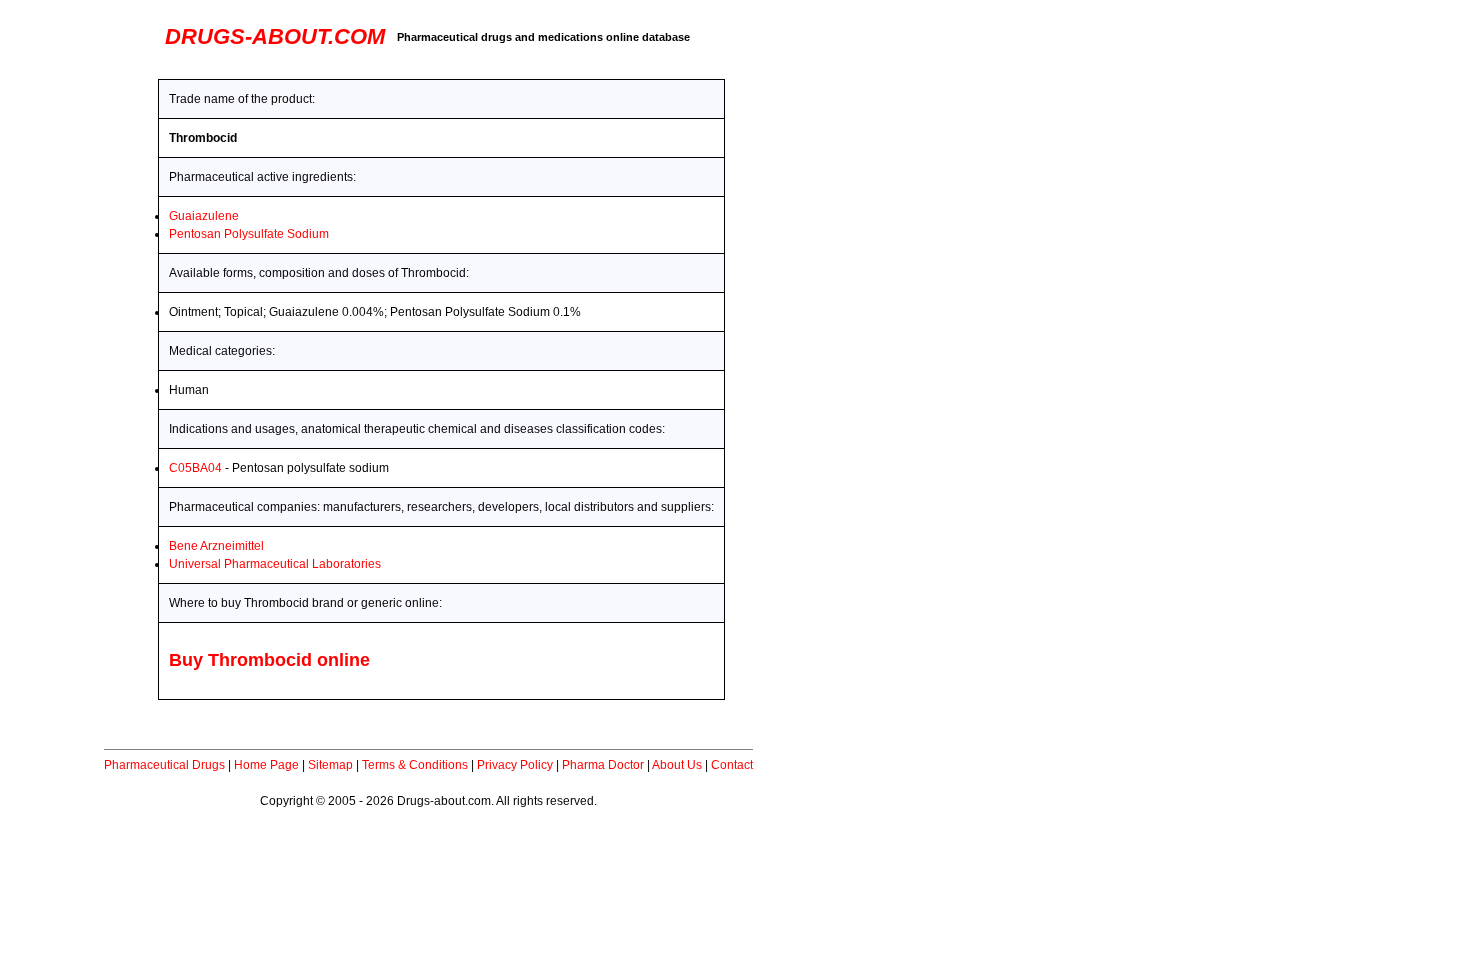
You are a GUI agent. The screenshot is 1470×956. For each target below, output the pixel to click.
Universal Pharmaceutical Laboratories (275, 564)
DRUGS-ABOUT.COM (275, 36)
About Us (677, 765)
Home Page (266, 765)
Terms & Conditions (415, 765)
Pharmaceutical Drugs (164, 765)
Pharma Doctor (603, 765)
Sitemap (330, 765)
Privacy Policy (515, 765)
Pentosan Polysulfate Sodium (249, 234)
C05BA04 (195, 468)
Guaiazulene (204, 216)
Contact (732, 765)
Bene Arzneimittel (216, 546)
